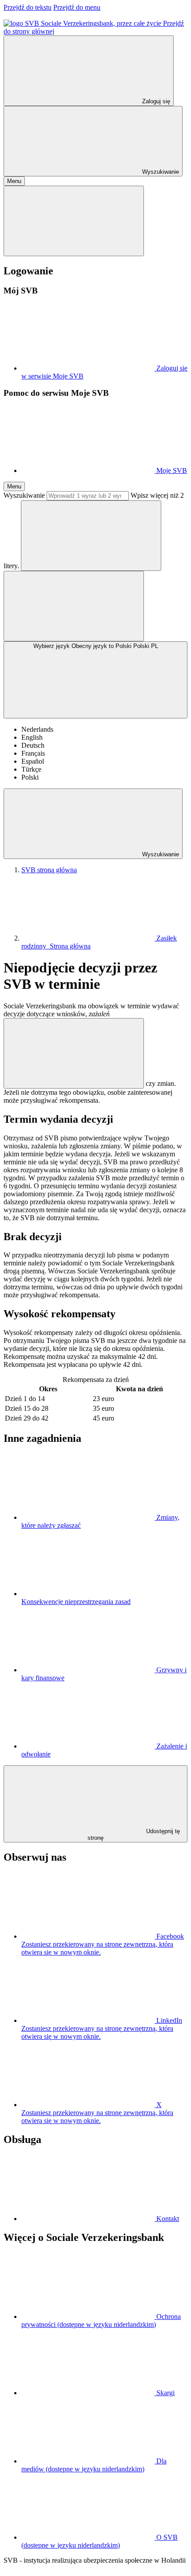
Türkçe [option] (31, 769)
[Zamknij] (74, 221)
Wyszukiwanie (24, 495)
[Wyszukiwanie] (91, 536)
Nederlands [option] (37, 729)
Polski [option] (30, 777)
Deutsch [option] (33, 745)
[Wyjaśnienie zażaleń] (74, 1053)
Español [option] (33, 761)
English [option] (32, 737)
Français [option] (33, 753)
